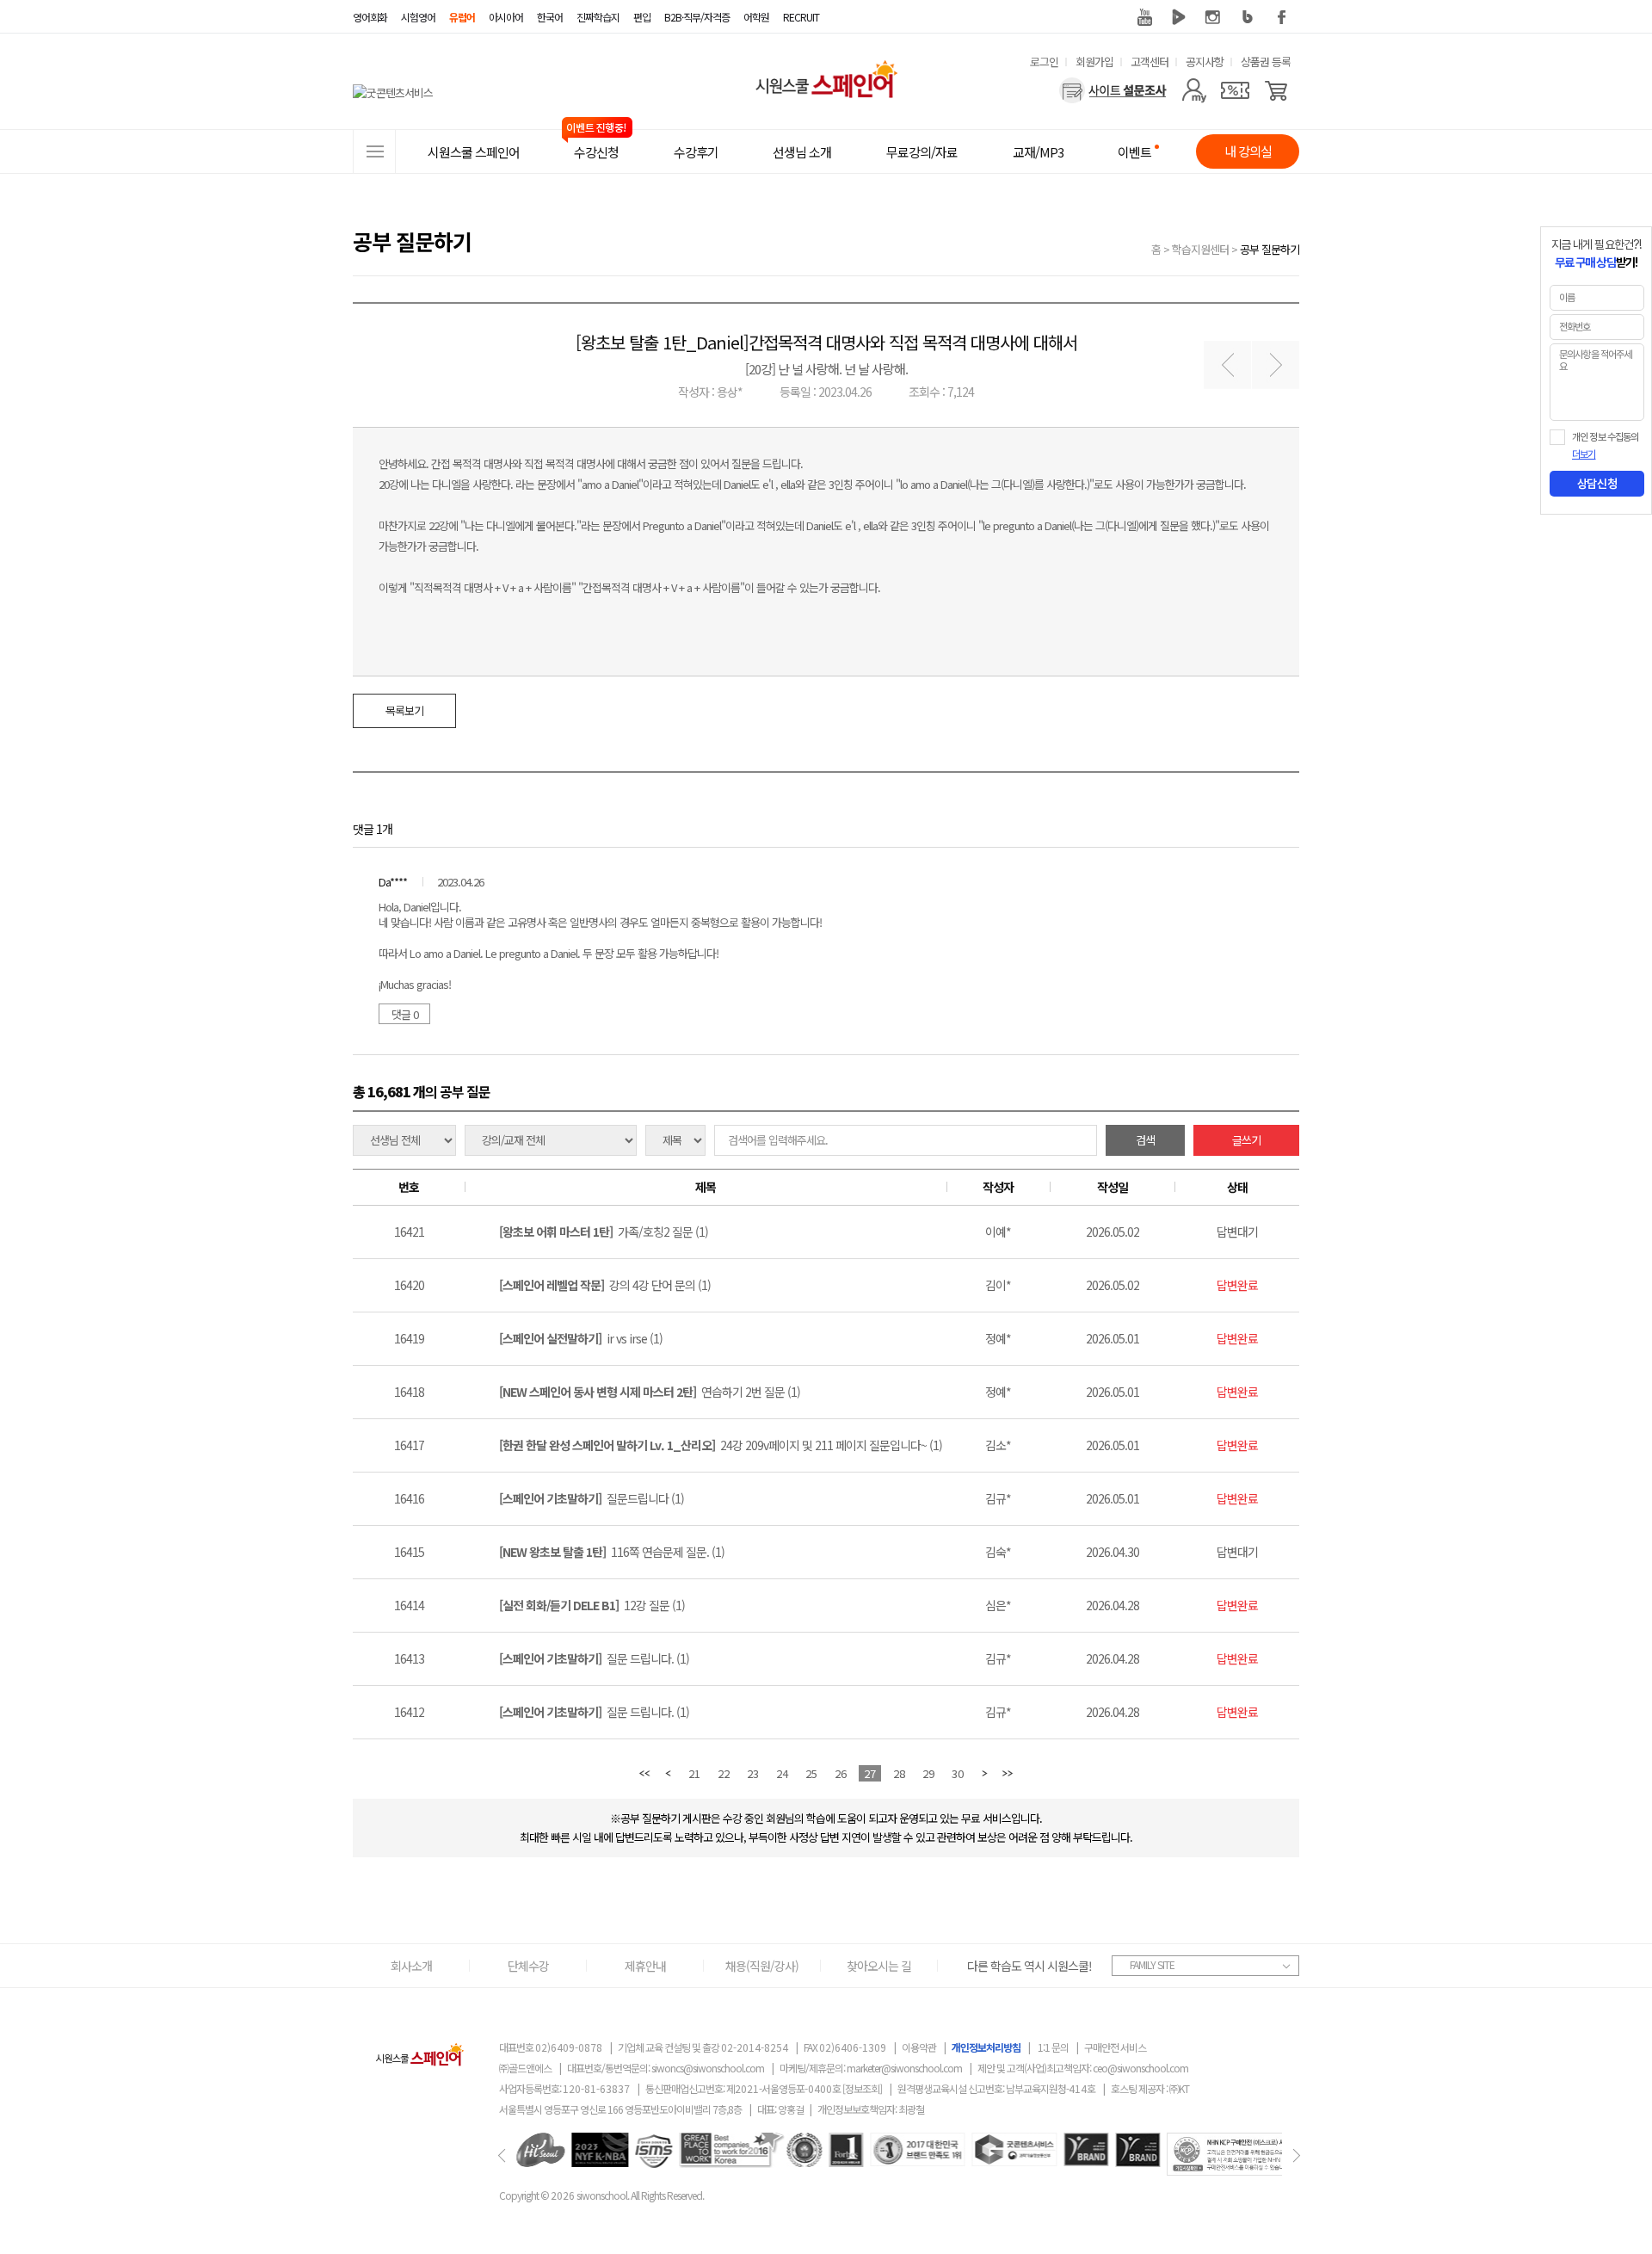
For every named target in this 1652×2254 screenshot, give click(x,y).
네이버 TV (1179, 17)
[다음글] (1276, 365)
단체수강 (528, 1966)
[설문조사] (1113, 90)
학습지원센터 (1200, 249)
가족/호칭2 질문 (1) (604, 1232)
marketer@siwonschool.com (904, 2068)
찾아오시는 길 (879, 1966)
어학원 (756, 17)
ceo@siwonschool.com (1140, 2068)
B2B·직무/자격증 (697, 17)
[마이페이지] (1194, 90)
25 (811, 1773)
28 (899, 1773)
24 (782, 1773)
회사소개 (411, 1966)
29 (928, 1773)
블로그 (1248, 17)
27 (870, 1773)
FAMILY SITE (1152, 1964)
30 (958, 1773)
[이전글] (1227, 365)
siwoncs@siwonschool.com (708, 2068)
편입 (642, 17)
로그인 (1044, 62)
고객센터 (1150, 62)
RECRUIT (801, 17)
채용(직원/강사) (762, 1966)
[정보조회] (862, 2088)
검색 (1145, 1140)
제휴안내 (645, 1966)
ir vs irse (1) (581, 1338)
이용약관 (919, 2047)
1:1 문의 (1053, 2047)
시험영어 (418, 17)
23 (753, 1773)
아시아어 (506, 17)
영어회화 (370, 17)
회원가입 (1094, 62)
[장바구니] (1276, 90)
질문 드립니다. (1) (594, 1658)
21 (694, 1773)
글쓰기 (1246, 1140)
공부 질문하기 (1270, 249)
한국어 (550, 17)
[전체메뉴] (374, 151)
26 (841, 1773)
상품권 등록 (1266, 62)
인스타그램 (1213, 17)
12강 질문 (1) (592, 1605)
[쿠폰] (1235, 90)
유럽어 (462, 17)
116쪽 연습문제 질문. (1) (612, 1552)
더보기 (1584, 454)
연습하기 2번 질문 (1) (650, 1392)
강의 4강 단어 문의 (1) (605, 1285)
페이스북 (1282, 17)
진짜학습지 (598, 17)
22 (724, 1773)
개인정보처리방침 (986, 2047)
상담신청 (1597, 484)
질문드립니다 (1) (592, 1498)
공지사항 (1205, 62)
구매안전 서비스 (1115, 2047)
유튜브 (1144, 17)
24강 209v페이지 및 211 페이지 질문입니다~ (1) (721, 1445)
